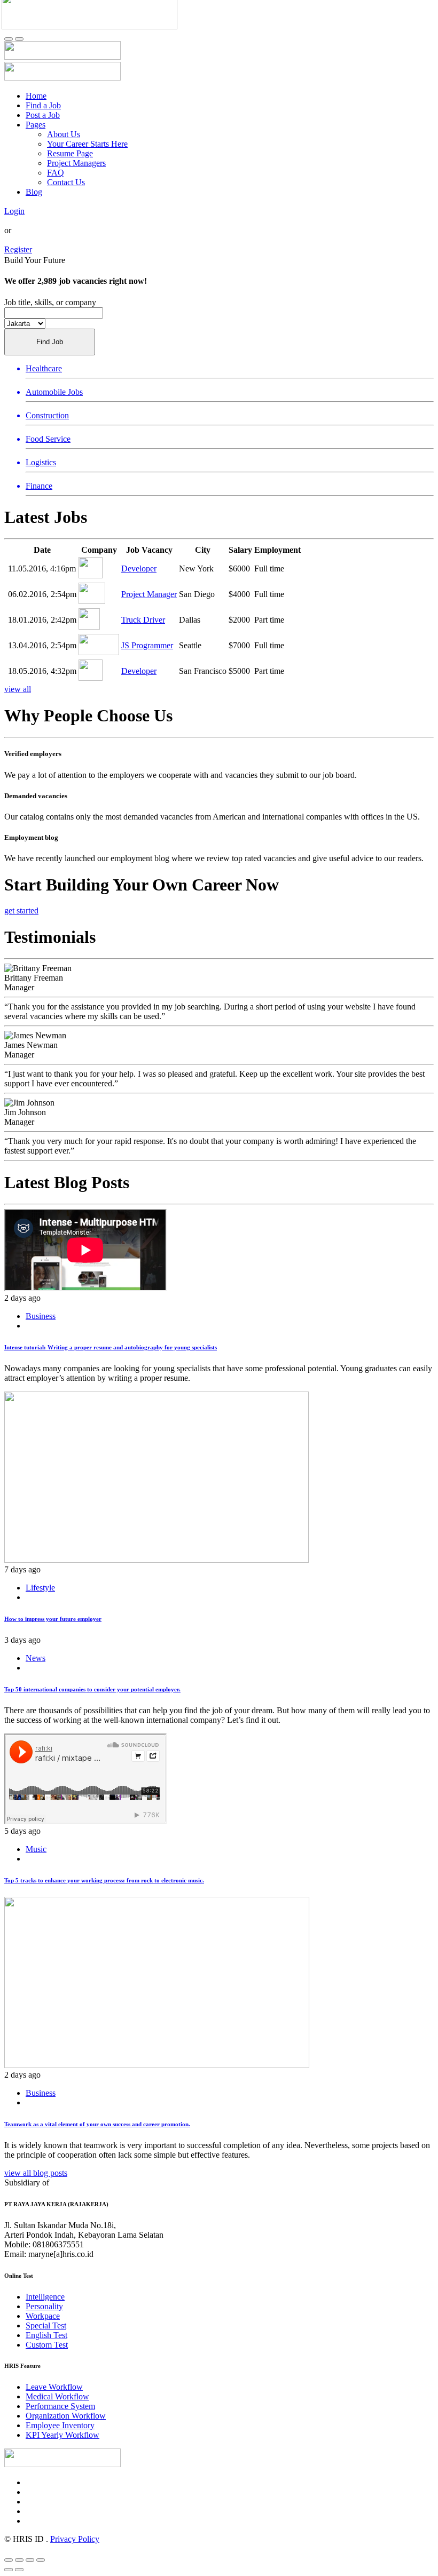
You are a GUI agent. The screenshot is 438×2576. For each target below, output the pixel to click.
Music (36, 1849)
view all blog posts (36, 2173)
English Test (46, 2335)
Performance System (60, 2406)
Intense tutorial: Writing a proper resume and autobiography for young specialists (111, 1347)
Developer (139, 569)
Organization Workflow (66, 2416)
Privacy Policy (75, 2539)
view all (18, 689)
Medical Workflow (57, 2396)
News (36, 1658)
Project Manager (149, 594)
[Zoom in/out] (41, 2560)
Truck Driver (143, 620)
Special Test (46, 2325)
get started (21, 911)
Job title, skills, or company (50, 302)
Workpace (43, 2316)
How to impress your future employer (53, 1619)
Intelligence (45, 2297)
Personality (44, 2306)
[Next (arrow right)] (19, 2570)
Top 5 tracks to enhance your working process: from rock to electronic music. (104, 1880)
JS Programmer (147, 645)
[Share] (19, 2560)
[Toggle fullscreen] (30, 2560)
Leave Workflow (54, 2387)
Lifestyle (40, 1588)
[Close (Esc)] (9, 2560)
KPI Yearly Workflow (62, 2435)
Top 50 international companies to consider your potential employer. (92, 1689)
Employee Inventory (60, 2425)
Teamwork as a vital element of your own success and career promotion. (97, 2124)
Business (41, 1316)
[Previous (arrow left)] (9, 2570)
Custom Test (47, 2345)
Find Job (50, 342)
